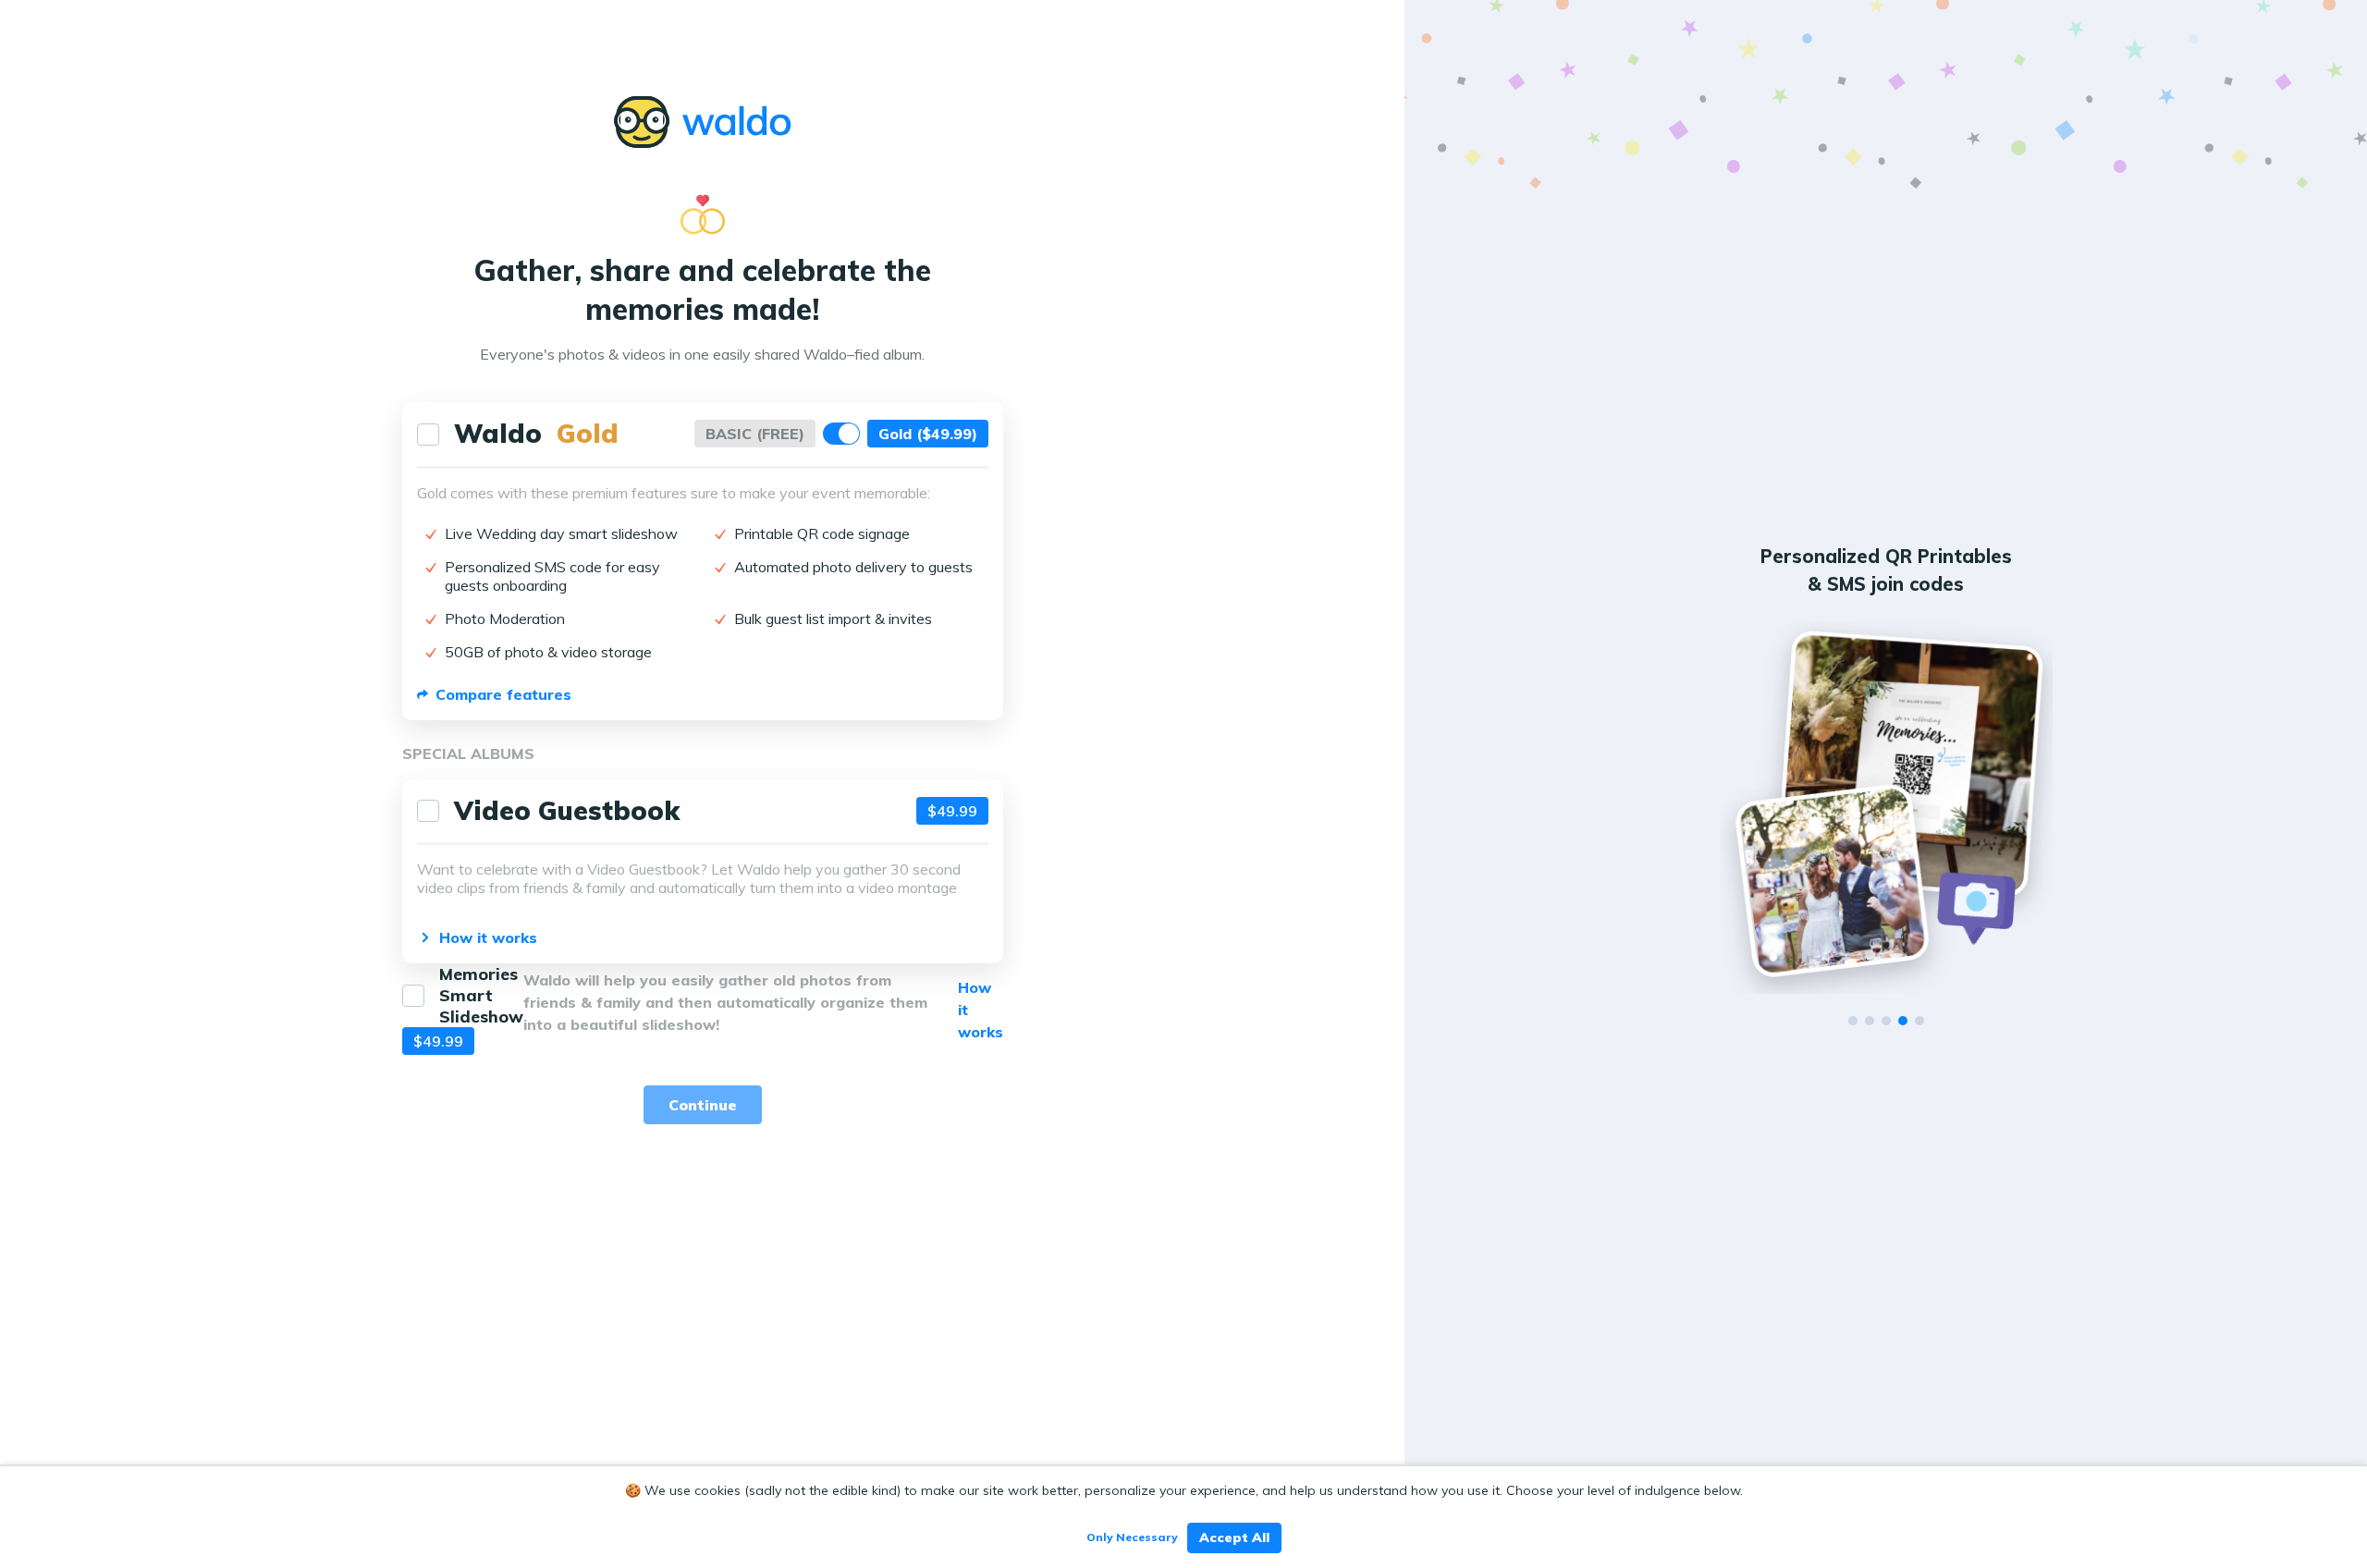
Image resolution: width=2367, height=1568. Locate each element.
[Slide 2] (1870, 1021)
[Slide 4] (1903, 1021)
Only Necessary (1132, 1537)
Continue (703, 1105)
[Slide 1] (1853, 1021)
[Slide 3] (1886, 1021)
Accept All (1234, 1537)
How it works (488, 937)
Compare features (503, 694)
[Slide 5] (1919, 1021)
